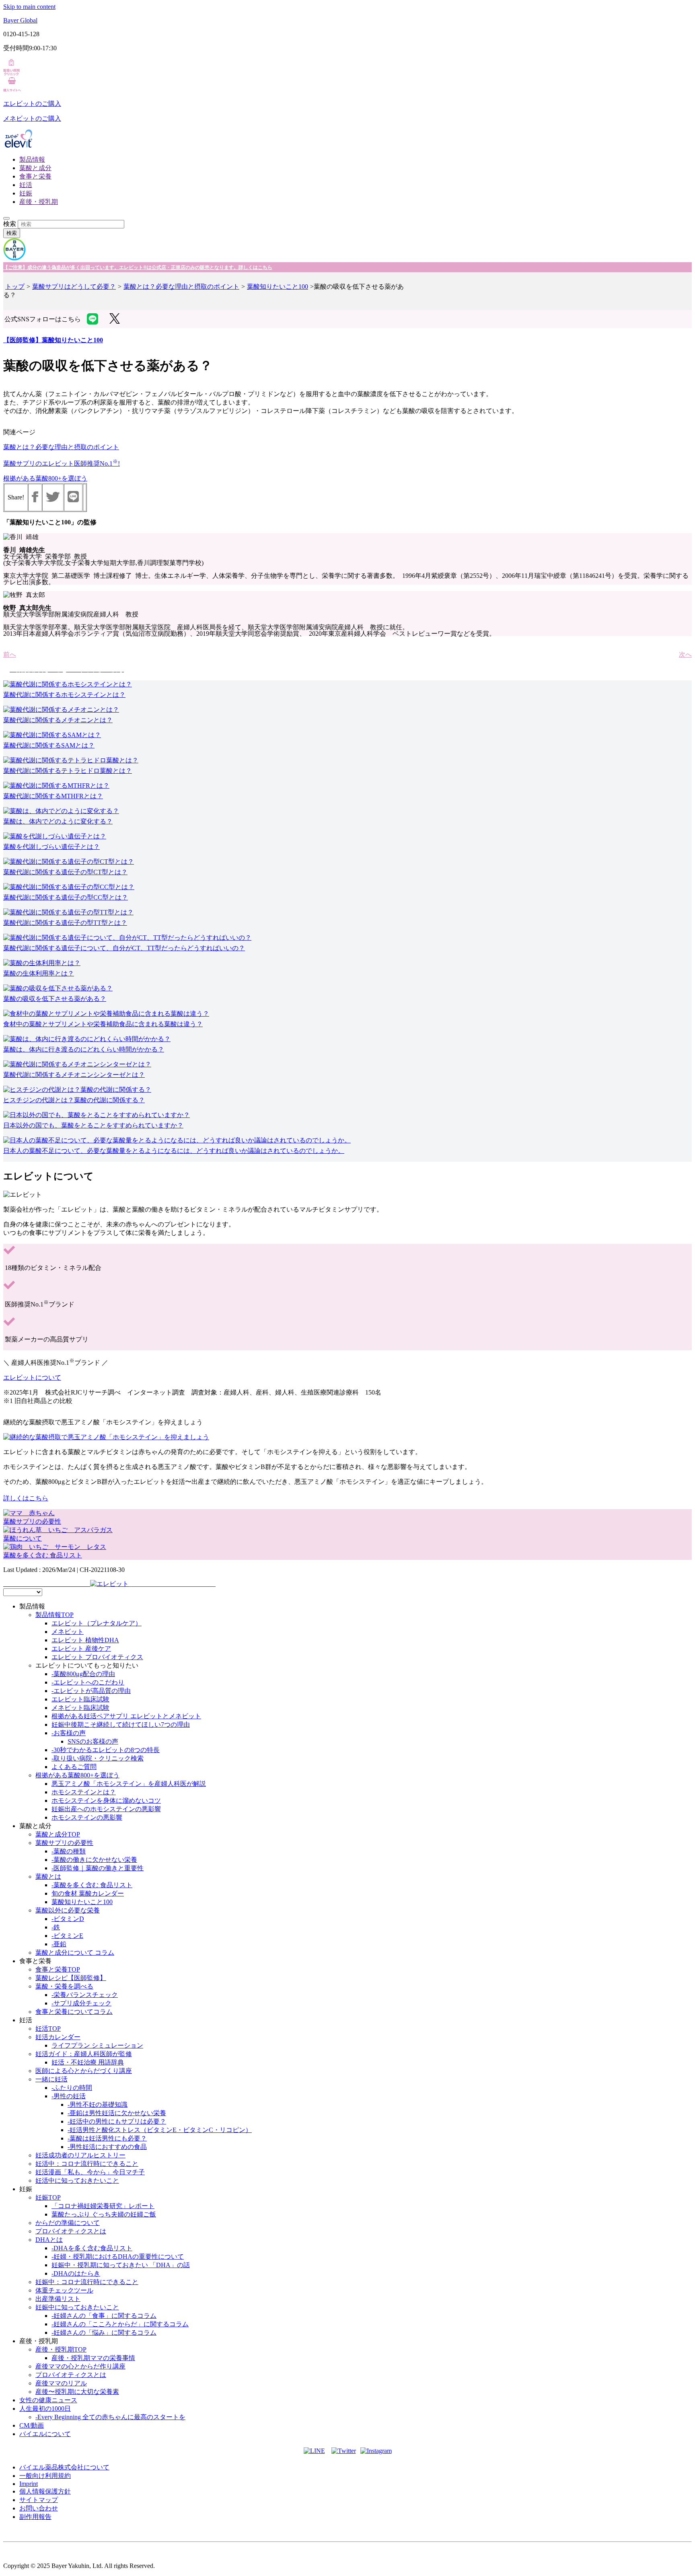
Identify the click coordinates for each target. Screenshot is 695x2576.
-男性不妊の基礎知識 (98, 2105)
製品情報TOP (54, 1615)
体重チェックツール (64, 2290)
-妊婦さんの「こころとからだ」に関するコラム (120, 2324)
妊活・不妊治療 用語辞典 (88, 2062)
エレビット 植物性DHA (85, 1640)
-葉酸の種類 (69, 1851)
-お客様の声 (69, 1733)
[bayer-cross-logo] (14, 258)
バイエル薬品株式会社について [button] (64, 2467)
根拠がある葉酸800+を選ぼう (45, 478)
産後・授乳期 (39, 202)
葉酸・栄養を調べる (64, 1986)
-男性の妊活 (69, 2096)
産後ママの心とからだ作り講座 (80, 2366)
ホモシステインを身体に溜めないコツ (106, 1801)
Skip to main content (29, 7)
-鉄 (56, 1927)
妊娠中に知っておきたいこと (77, 2307)
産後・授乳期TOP (61, 2349)
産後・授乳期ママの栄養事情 (93, 2358)
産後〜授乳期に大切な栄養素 (77, 2392)
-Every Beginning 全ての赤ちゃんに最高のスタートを (110, 2417)
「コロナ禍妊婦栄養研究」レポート (103, 2206)
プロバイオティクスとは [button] (71, 2231)
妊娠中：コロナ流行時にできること (87, 2282)
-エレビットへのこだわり (88, 1682)
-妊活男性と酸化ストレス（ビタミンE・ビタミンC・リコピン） (160, 2130)
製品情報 (32, 159)
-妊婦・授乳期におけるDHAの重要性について (118, 2257)
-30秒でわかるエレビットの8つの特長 (106, 1750)
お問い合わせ (39, 2508)
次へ (685, 654)
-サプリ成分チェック (81, 2003)
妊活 (26, 185)
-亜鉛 (59, 1944)
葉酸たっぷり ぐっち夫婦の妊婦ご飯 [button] (104, 2214)
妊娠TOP (48, 2197)
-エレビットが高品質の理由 (91, 1691)
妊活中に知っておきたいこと (77, 2181)
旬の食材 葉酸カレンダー (88, 1893)
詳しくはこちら (26, 1498)
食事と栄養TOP (58, 1969)
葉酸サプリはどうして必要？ (74, 287)
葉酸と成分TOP (58, 1834)
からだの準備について (68, 2223)
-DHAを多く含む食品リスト (92, 2248)
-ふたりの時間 (72, 2088)
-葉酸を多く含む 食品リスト (92, 1885)
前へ (10, 654)
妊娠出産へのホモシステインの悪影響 (106, 1809)
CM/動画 (32, 2425)
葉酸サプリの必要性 (64, 1843)
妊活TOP (48, 2029)
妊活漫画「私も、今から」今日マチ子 (90, 2172)
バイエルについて (45, 2434)
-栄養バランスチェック (85, 1995)
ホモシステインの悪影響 (87, 1817)
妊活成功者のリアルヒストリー (80, 2155)
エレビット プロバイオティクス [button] (97, 1657)
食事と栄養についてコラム (74, 2012)
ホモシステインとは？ (84, 1792)
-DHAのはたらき (76, 2273)
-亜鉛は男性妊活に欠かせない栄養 (117, 2113)
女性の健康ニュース (48, 2400)
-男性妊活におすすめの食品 (107, 2147)
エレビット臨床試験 (80, 1699)
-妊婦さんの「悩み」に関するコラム (104, 2333)
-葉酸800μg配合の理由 (83, 1674)
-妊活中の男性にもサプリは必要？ (117, 2121)
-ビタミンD (68, 1919)
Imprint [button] (29, 2484)
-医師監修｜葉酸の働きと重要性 (98, 1868)
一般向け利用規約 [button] (45, 2476)
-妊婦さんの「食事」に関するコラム (104, 2316)
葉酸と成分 (35, 168)
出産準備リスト (58, 2299)
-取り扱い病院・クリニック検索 (98, 1758)
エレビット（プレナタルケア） (97, 1623)
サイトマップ (39, 2500)
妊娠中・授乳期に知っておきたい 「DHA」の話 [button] (121, 2265)
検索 (10, 224)
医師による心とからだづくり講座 (84, 2071)
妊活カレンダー (58, 2037)
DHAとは (49, 2240)
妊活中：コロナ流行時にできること (87, 2164)
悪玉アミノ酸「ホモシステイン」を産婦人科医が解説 (129, 1784)
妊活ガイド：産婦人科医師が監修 (84, 2054)
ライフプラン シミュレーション (97, 2045)
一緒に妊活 (51, 2079)
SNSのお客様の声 (93, 1741)
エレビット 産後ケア (81, 1649)
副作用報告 (35, 2517)
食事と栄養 (35, 176)
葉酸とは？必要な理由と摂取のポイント (181, 287)
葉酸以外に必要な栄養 (68, 1910)
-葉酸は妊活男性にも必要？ (107, 2138)
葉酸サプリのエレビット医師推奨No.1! (62, 463)
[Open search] (6, 218)
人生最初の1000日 (45, 2409)
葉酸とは (48, 1877)
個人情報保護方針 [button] (45, 2491)
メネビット (68, 1632)
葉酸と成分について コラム (75, 1953)
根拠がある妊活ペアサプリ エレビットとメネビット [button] (126, 1716)
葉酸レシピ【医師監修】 (71, 1978)
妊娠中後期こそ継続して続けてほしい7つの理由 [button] (121, 1725)
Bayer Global (20, 20)
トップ (15, 287)
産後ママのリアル (61, 2383)
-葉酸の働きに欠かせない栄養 (94, 1860)
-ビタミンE (67, 1936)
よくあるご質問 (74, 1767)
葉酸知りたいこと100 (278, 287)
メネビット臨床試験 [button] (80, 1708)
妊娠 (26, 193)
